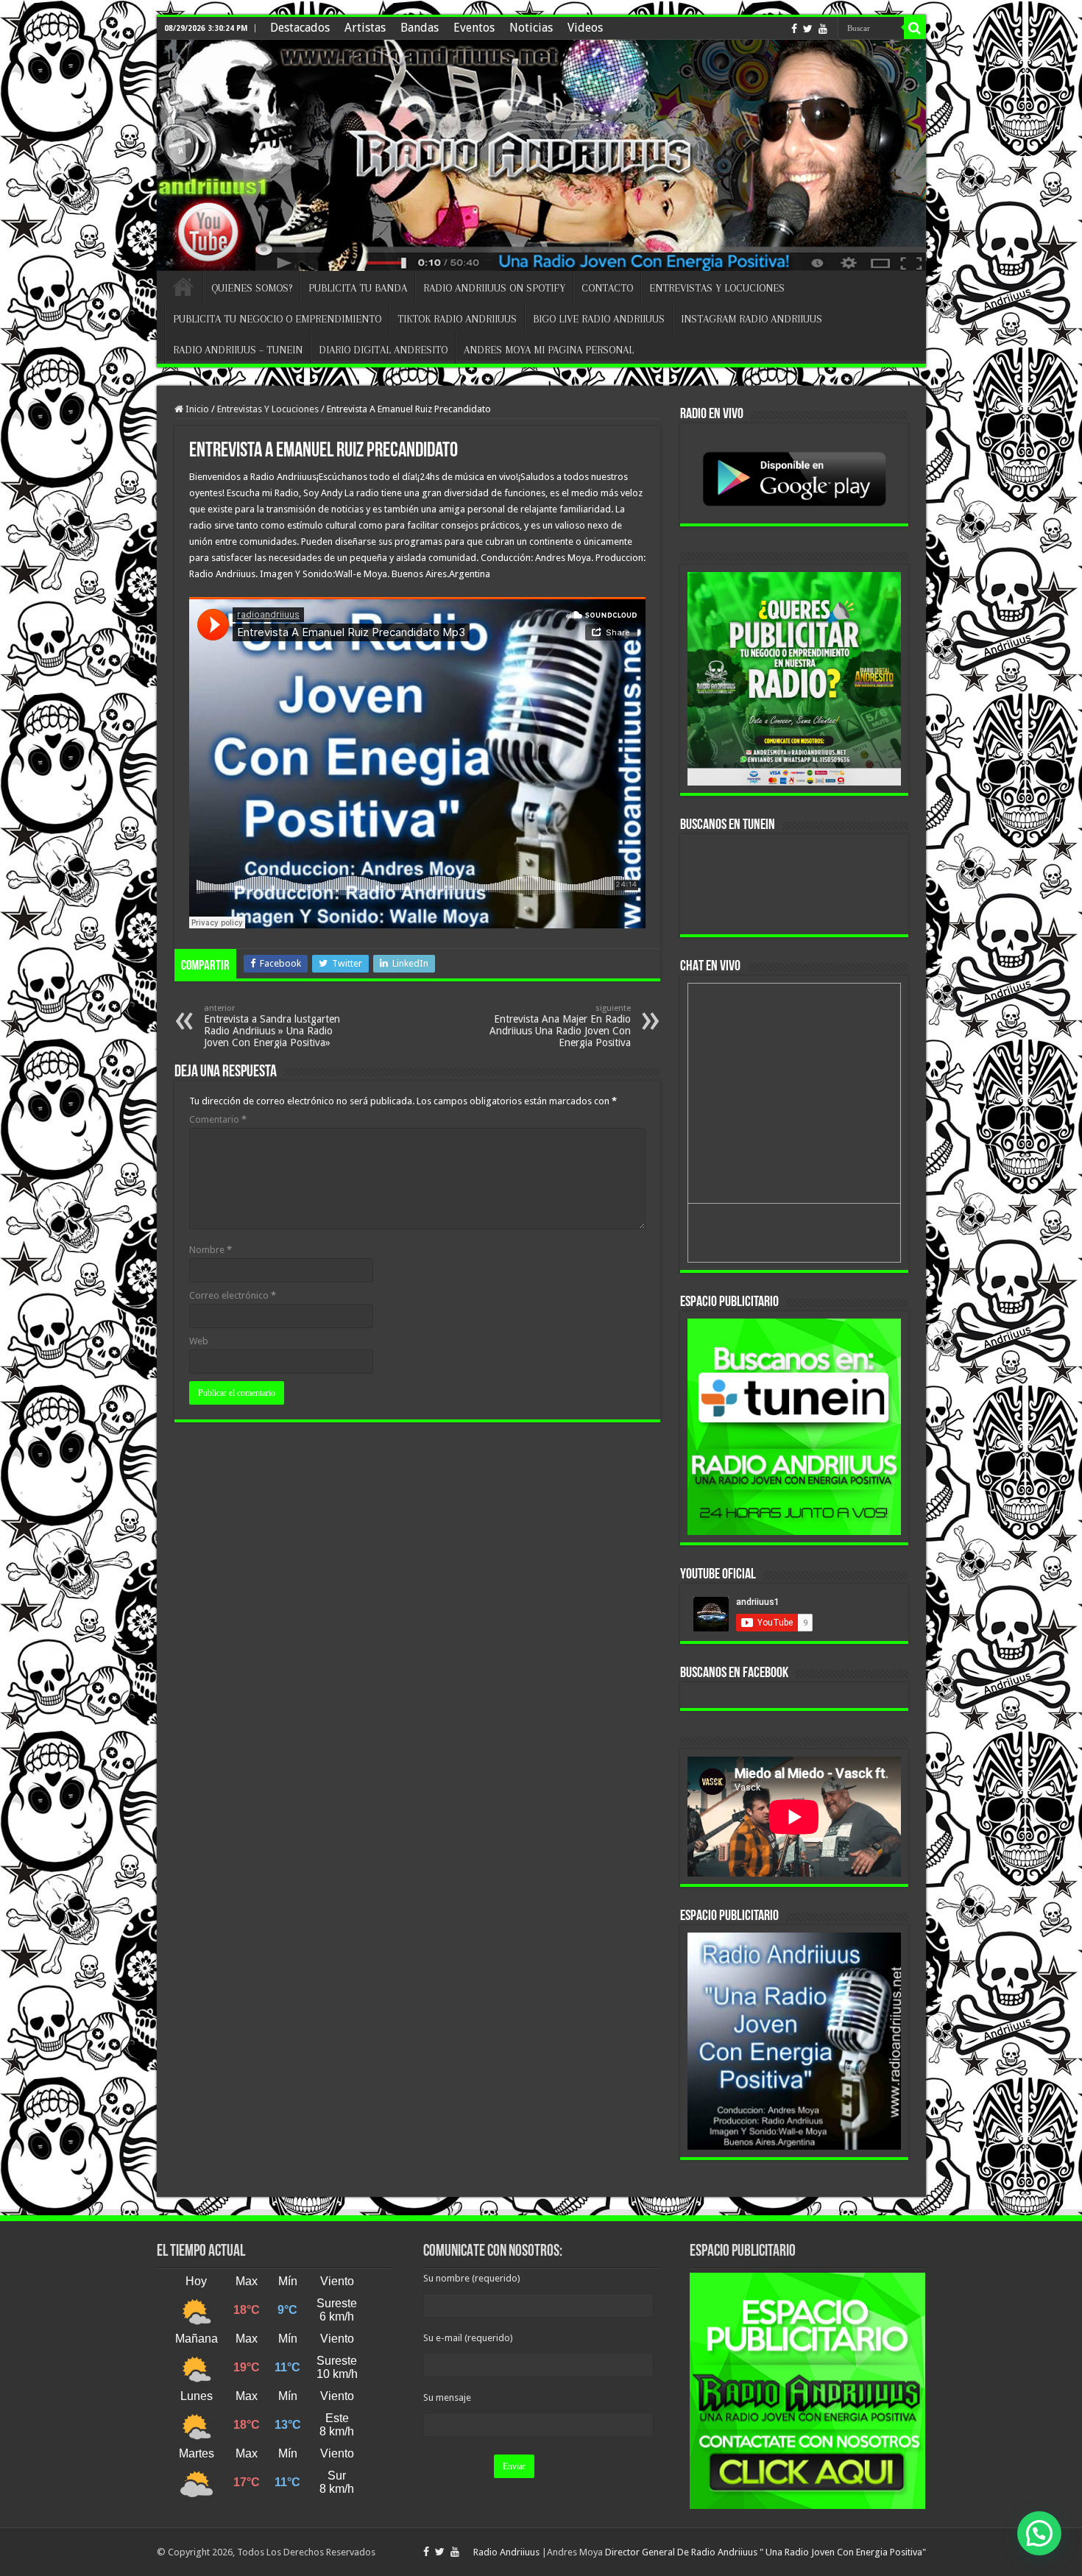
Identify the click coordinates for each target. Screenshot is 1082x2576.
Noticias (531, 28)
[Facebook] (794, 29)
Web (199, 1341)
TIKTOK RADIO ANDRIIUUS (457, 319)
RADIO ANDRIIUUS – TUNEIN (238, 350)
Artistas (365, 28)
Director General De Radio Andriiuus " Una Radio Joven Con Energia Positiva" (765, 2552)
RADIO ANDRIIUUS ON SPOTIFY (494, 288)
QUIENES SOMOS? (252, 288)
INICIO (183, 286)
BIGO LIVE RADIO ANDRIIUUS (599, 319)
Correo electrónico (233, 1295)
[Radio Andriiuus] (541, 155)
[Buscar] (915, 28)
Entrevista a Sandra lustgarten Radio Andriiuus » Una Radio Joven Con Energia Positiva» (272, 1026)
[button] (1039, 2533)
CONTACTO (607, 288)
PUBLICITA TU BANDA (358, 288)
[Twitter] (808, 29)
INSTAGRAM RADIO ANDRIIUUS (752, 319)
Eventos (474, 28)
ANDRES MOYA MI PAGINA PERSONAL (549, 350)
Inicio (196, 409)
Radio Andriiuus (506, 2552)
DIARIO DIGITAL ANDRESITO (383, 350)
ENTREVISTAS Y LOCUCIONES (717, 288)
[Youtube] (823, 29)
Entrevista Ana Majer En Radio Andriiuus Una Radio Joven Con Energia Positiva (560, 1026)
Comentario (218, 1119)
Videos (585, 28)
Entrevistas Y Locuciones (268, 409)
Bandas (420, 28)
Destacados (300, 28)
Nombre (211, 1250)
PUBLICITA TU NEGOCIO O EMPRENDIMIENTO (277, 319)
